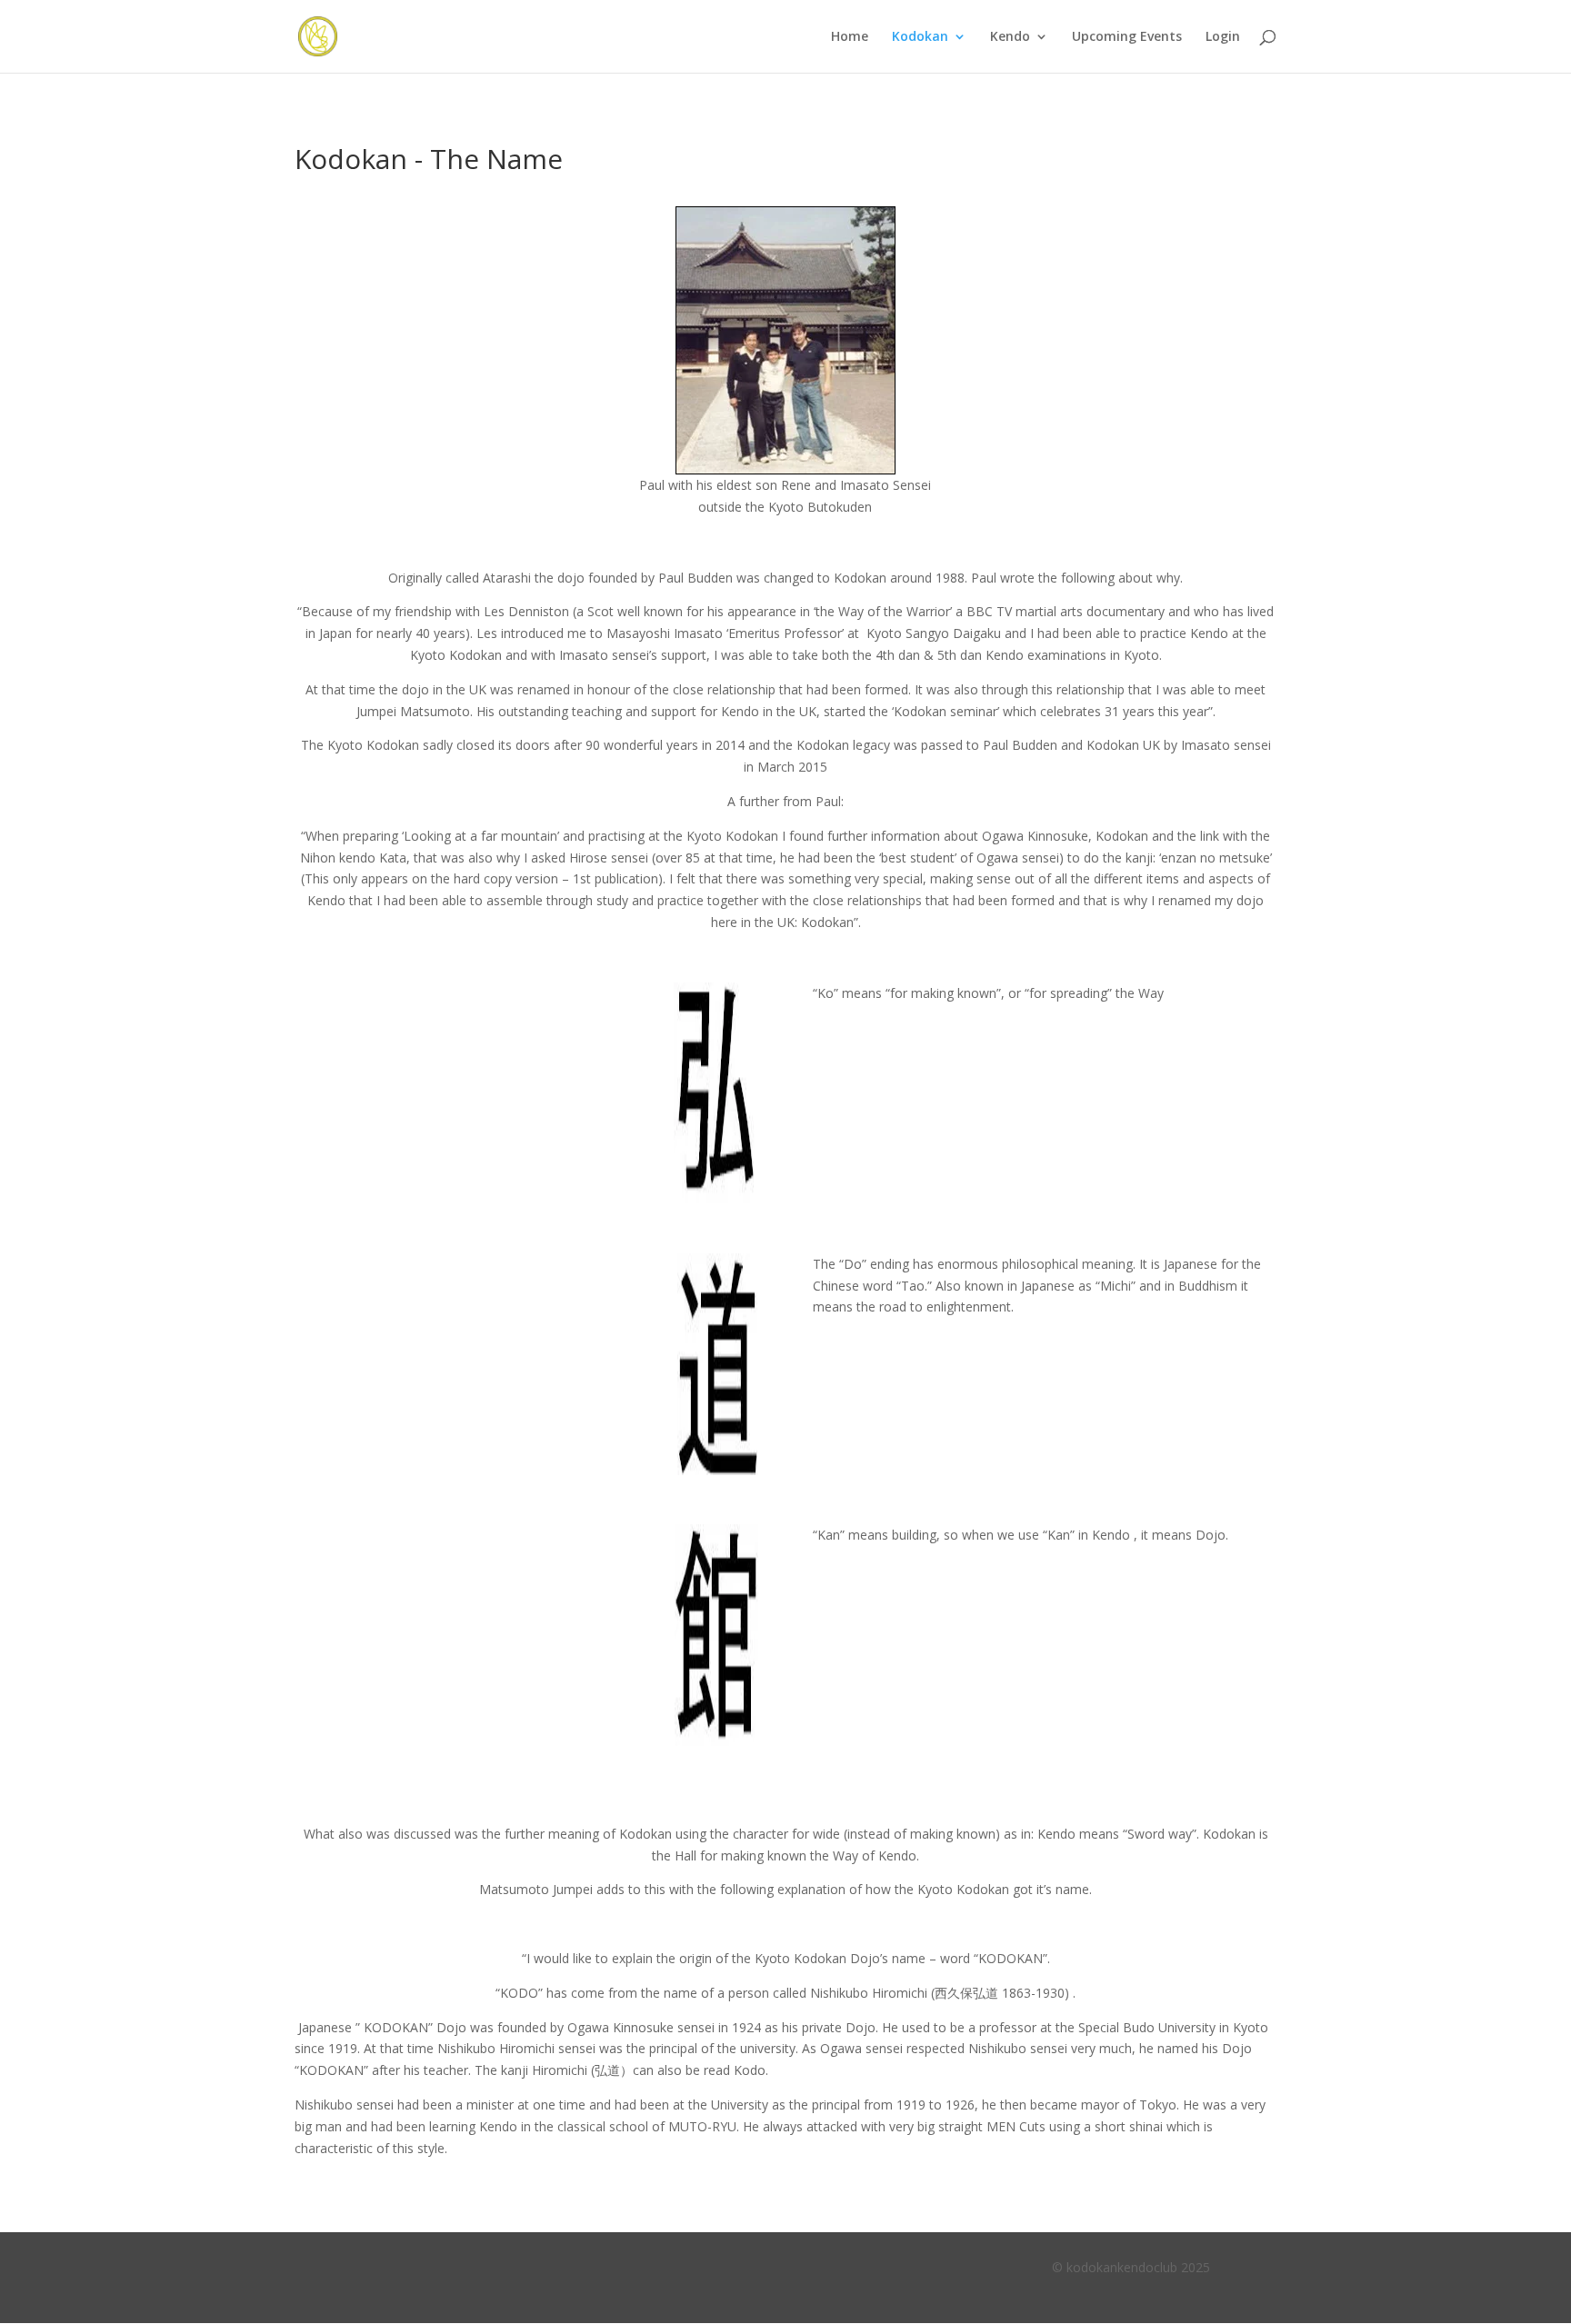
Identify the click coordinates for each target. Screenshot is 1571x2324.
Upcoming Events (1127, 37)
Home (850, 37)
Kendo (1010, 37)
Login (1223, 37)
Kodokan (920, 37)
